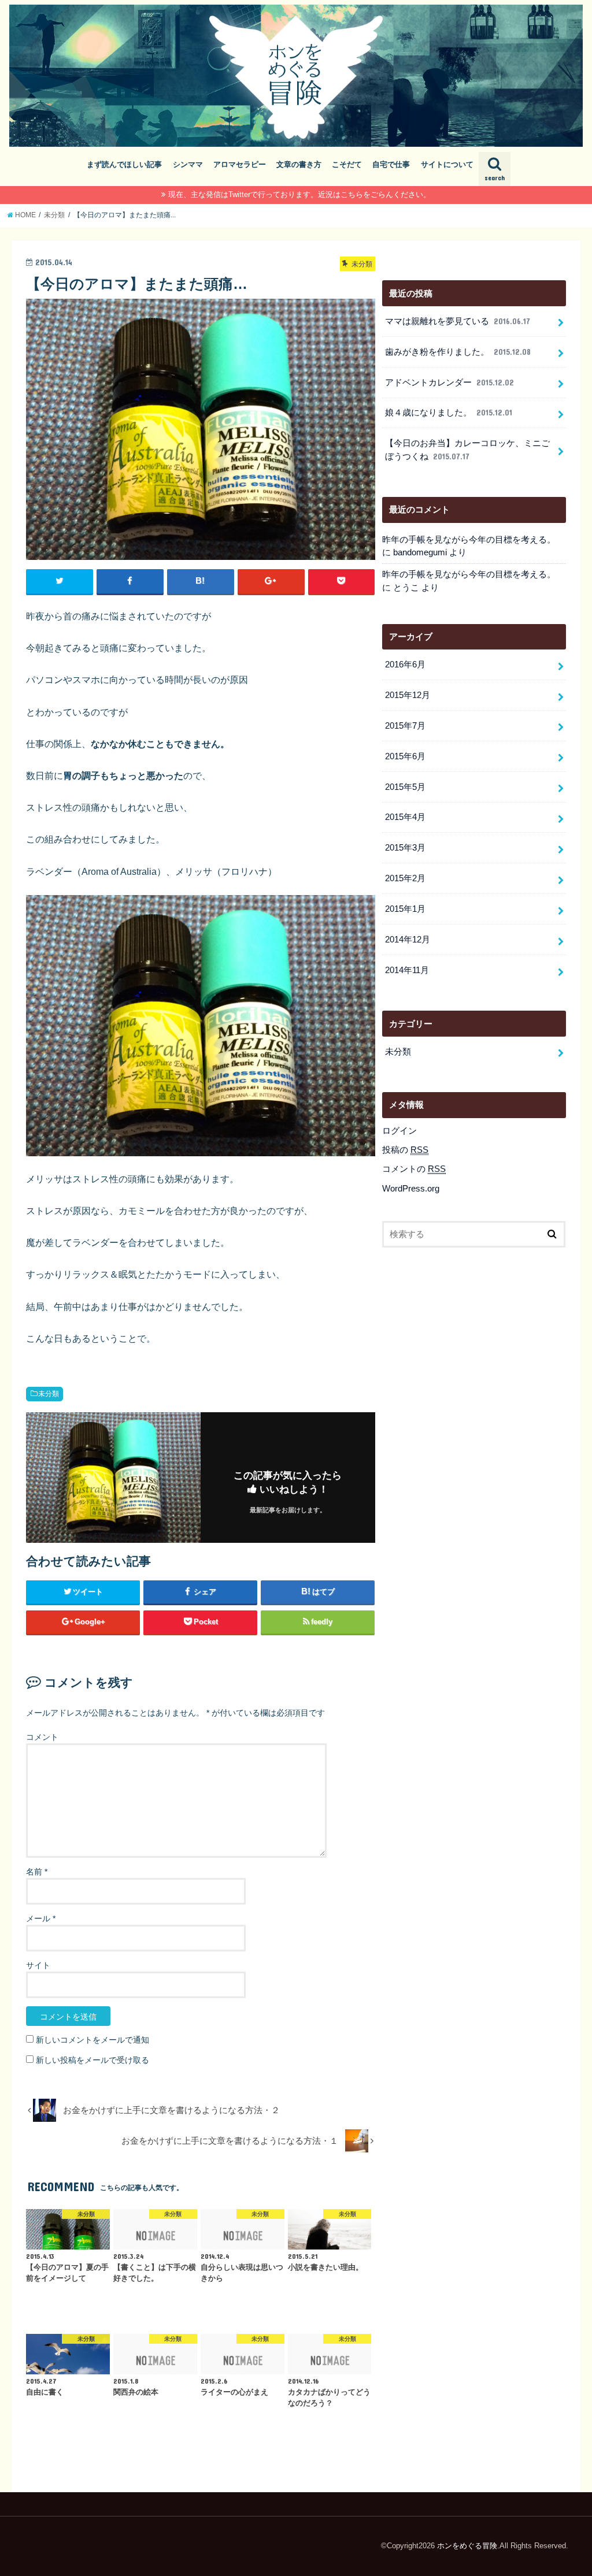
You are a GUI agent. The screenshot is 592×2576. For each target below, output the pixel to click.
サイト (38, 1965)
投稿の (405, 1150)
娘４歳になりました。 (449, 413)
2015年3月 (405, 848)
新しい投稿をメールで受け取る (92, 2060)
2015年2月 (405, 878)
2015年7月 (405, 726)
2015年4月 (405, 817)
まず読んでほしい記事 (124, 164)
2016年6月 (405, 665)
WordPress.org (411, 1189)
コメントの (414, 1169)
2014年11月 (407, 970)
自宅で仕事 (391, 164)
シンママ (188, 164)
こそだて (347, 164)
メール (41, 1918)
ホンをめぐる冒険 (467, 2546)
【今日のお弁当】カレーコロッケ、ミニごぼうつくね (467, 450)
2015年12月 (408, 695)
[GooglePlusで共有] (271, 581)
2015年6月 (405, 756)
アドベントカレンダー (449, 383)
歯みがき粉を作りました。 (458, 352)
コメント (42, 1737)
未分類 (49, 1394)
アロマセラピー (240, 164)
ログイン (399, 1131)
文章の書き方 (299, 164)
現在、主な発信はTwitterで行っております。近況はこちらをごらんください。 (299, 194)
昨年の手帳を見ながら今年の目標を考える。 (469, 540)
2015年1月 (405, 909)
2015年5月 (405, 787)
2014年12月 (408, 940)
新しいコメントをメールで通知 (92, 2040)
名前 (37, 1872)
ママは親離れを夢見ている (458, 321)
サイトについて (447, 164)
